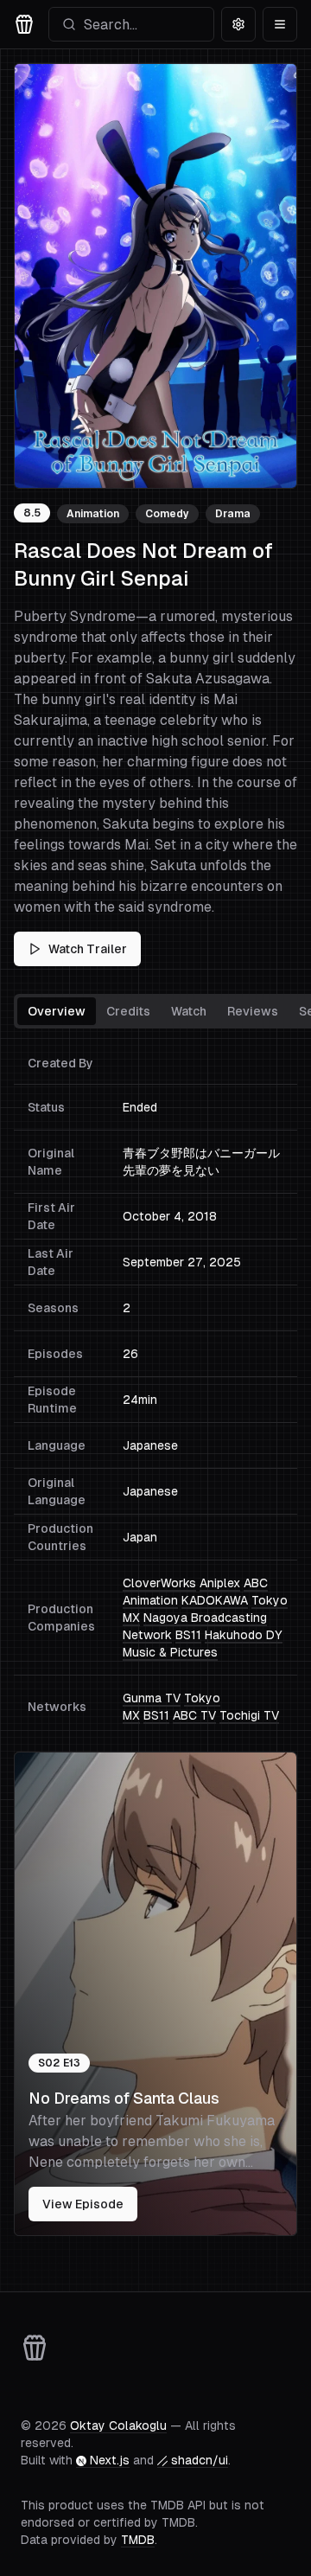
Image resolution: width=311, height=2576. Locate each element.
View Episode (83, 2204)
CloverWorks (159, 1583)
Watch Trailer (88, 949)
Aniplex (220, 1583)
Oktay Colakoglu (118, 2425)
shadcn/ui (200, 2460)
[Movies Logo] (24, 24)
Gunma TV (152, 1698)
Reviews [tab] (253, 1011)
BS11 (188, 1635)
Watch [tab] (189, 1011)
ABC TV (194, 1715)
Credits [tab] (128, 1011)
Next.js (110, 2460)
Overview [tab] (57, 1011)
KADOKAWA (215, 1600)
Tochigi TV (249, 1715)
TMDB (138, 2540)
